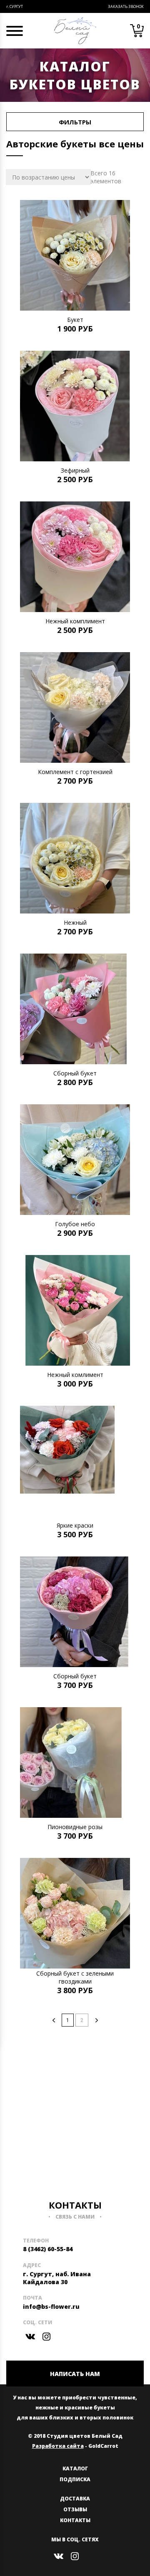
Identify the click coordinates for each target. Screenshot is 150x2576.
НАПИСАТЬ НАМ (75, 2374)
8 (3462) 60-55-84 (48, 2249)
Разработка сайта (58, 2446)
